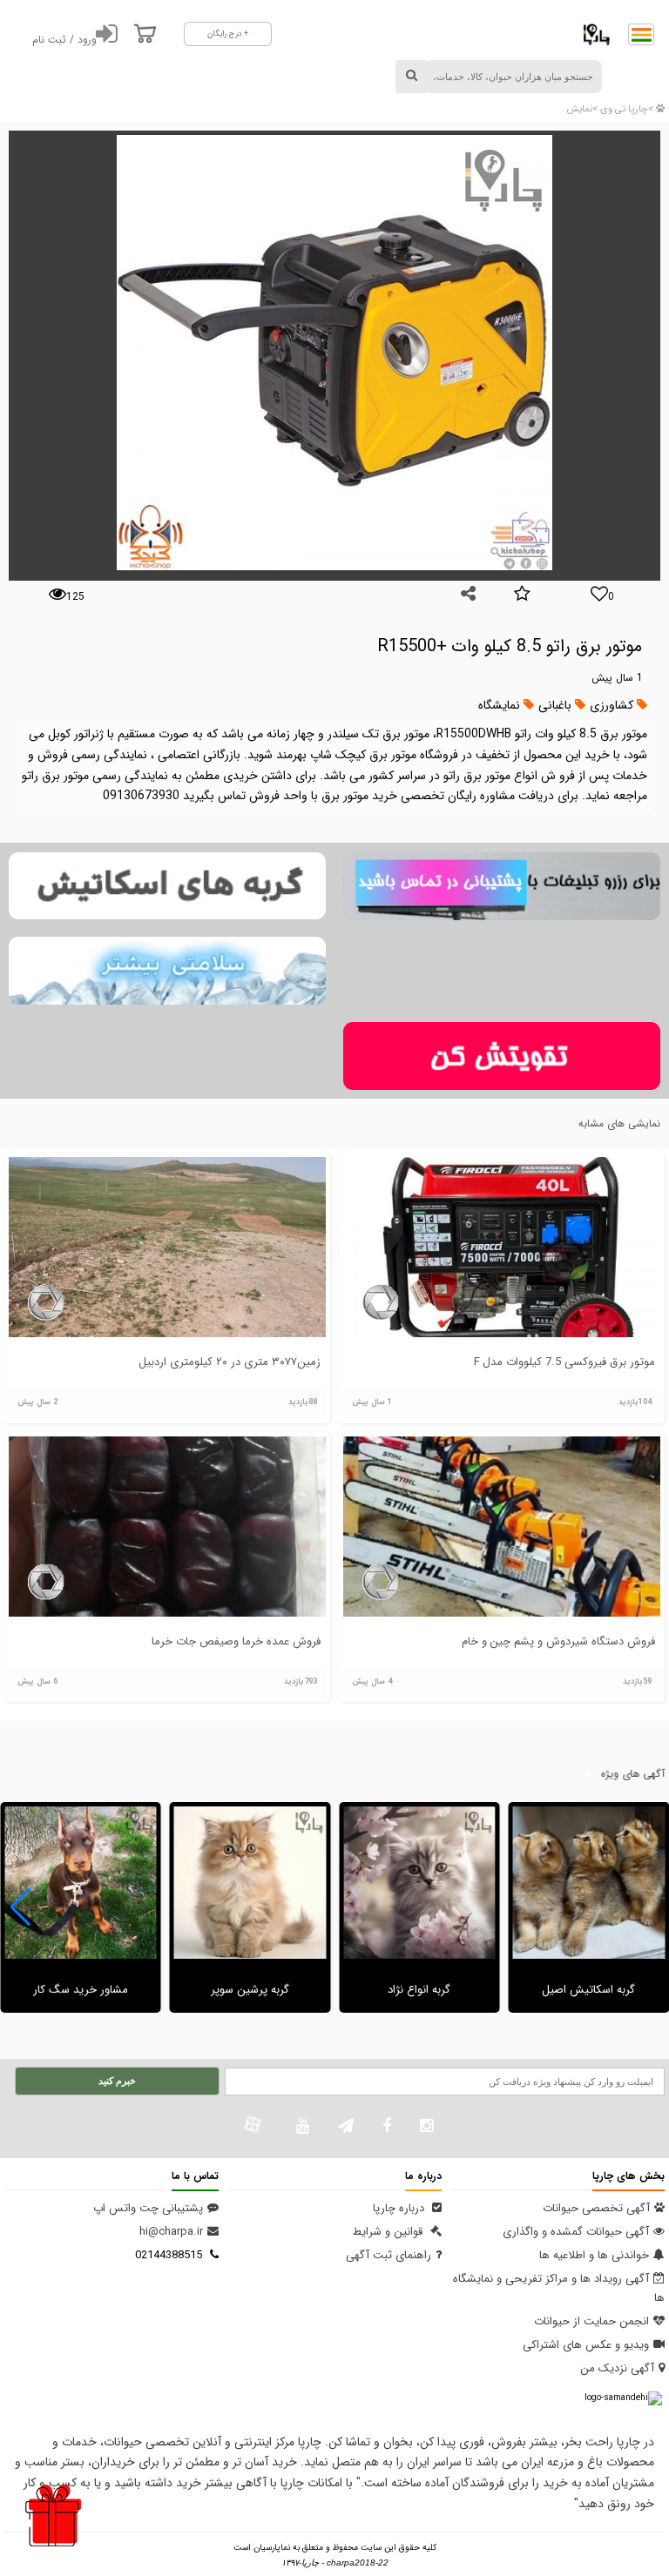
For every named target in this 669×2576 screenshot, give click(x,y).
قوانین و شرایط (389, 2232)
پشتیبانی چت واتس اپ (148, 2208)
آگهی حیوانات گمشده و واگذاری (576, 2232)
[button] (20, 1907)
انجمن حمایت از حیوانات (591, 2321)
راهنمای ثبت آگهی (389, 2255)
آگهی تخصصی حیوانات (596, 2208)
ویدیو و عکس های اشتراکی (586, 2345)
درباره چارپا (400, 2208)
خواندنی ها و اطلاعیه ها (594, 2255)
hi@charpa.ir (171, 2232)
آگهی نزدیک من (617, 2368)
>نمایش (582, 109)
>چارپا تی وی (625, 109)
